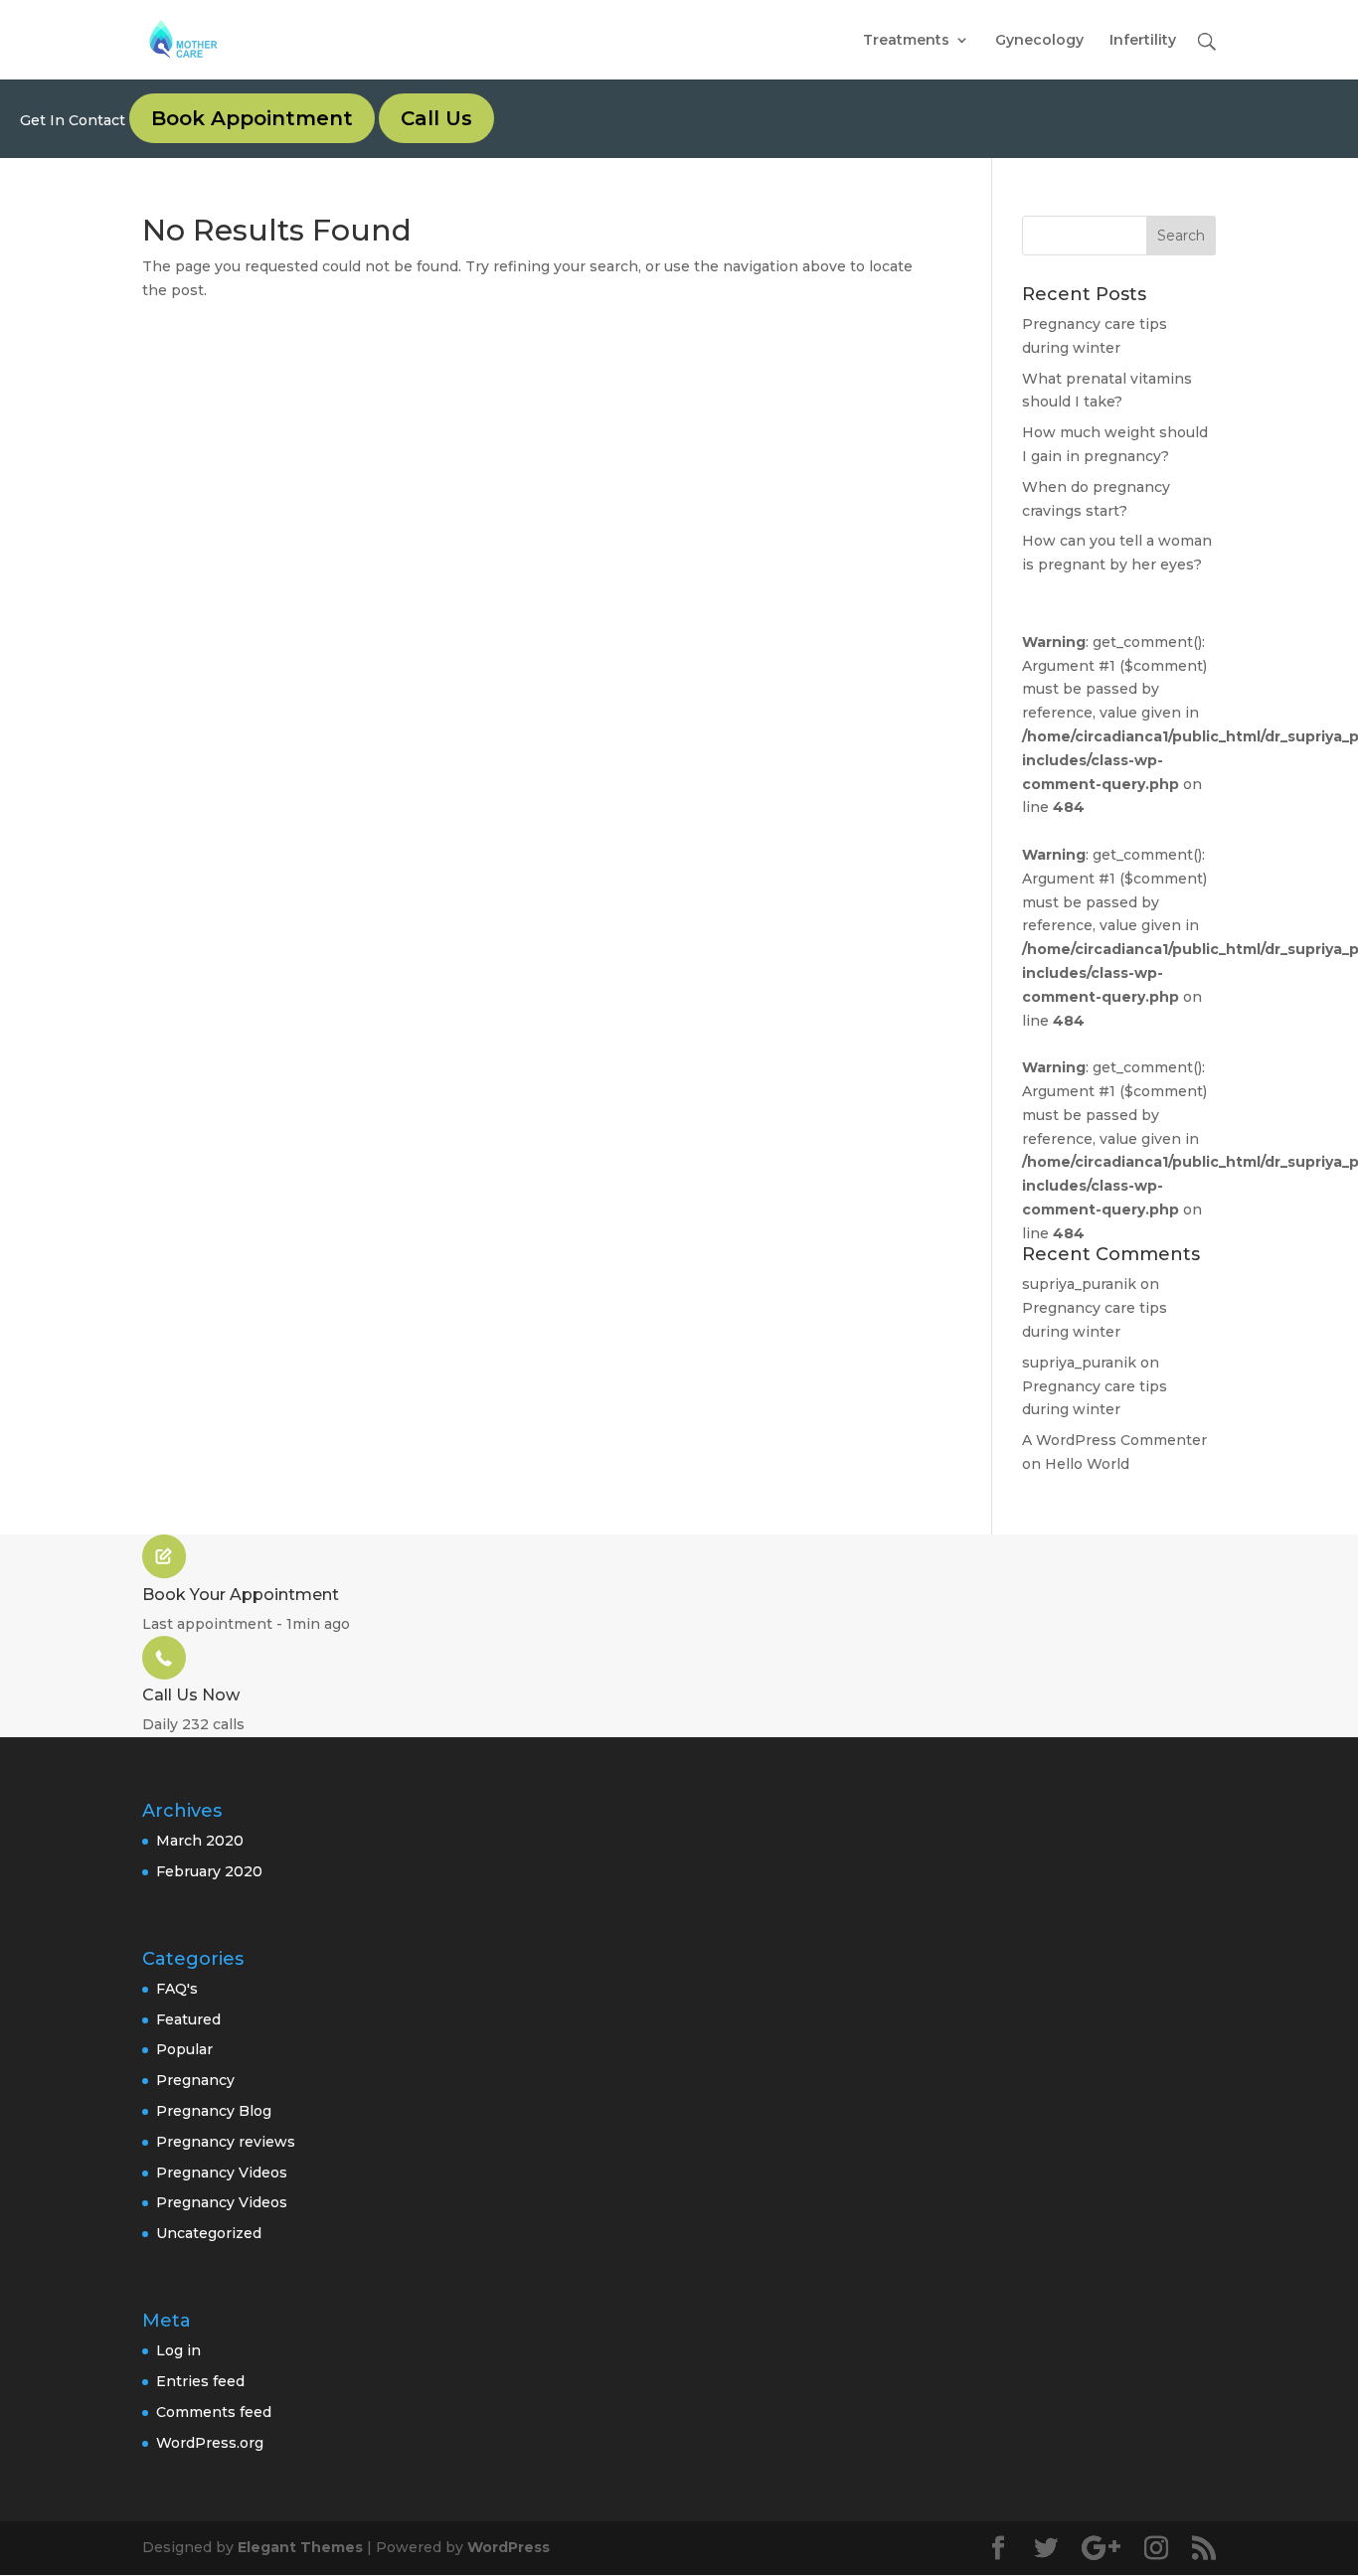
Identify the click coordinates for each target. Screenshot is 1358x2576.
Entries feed (200, 2381)
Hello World (1087, 1464)
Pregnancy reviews (226, 2142)
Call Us (436, 118)
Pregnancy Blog (214, 2111)
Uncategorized (209, 2233)
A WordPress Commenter (1114, 1440)
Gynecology (1039, 41)
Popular (184, 2049)
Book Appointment (252, 118)
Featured (188, 2019)
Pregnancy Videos (222, 2173)
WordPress (509, 2547)
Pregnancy (195, 2080)
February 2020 (209, 1871)
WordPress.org (210, 2443)
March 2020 (200, 1841)
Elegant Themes (300, 2547)
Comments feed (214, 2412)
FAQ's (177, 1989)
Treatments (906, 41)
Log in (178, 2350)
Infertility (1143, 41)
